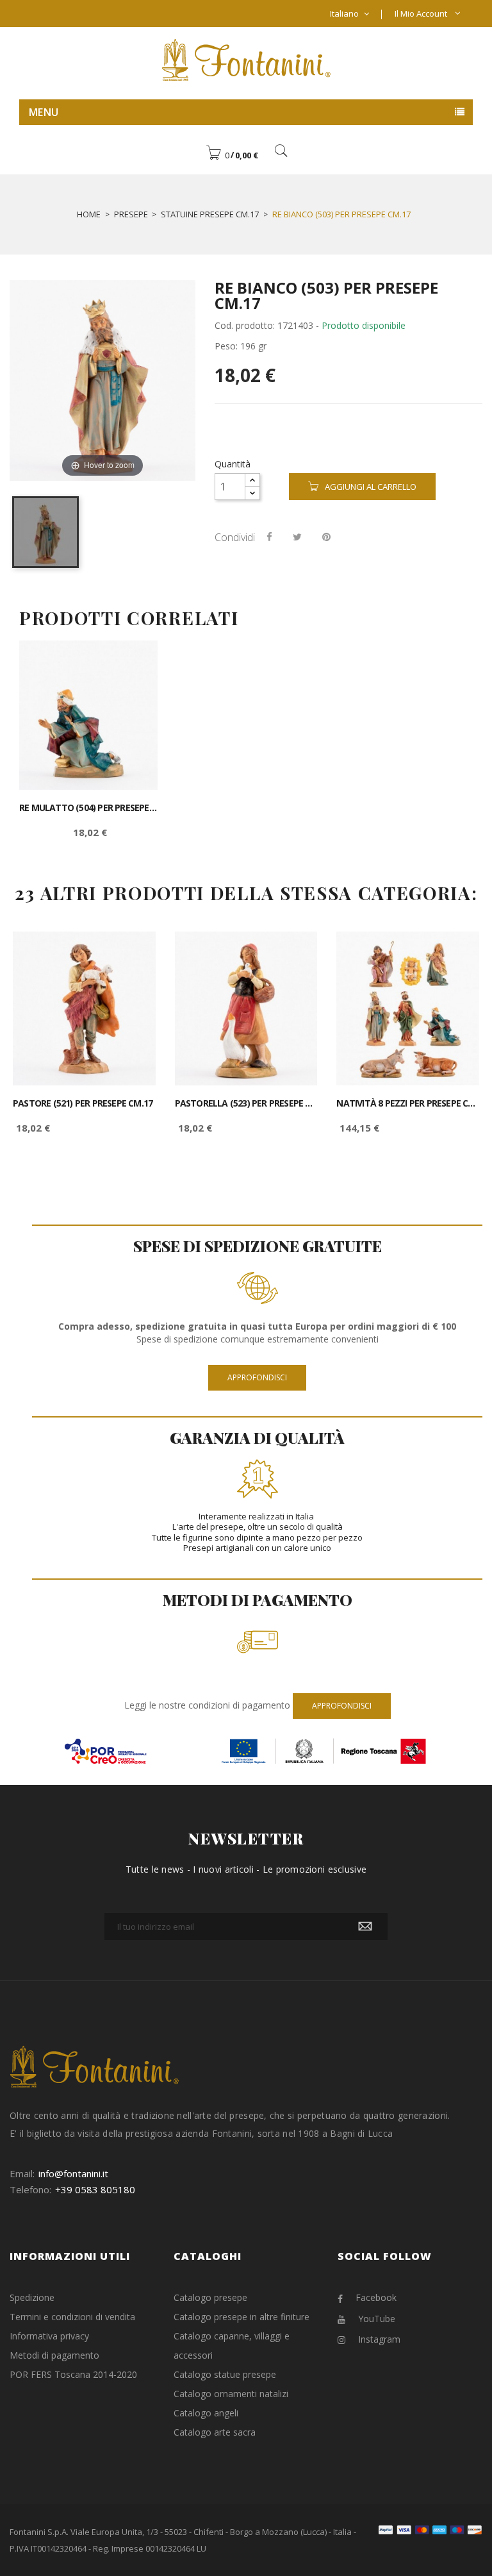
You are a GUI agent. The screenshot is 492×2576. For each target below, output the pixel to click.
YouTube (377, 2319)
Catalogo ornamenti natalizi (231, 2394)
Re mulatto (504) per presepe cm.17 (88, 808)
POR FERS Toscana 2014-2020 (73, 2374)
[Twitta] (297, 537)
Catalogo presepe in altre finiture (242, 2317)
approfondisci (257, 1377)
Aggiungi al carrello (371, 487)
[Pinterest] (326, 537)
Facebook (376, 2297)
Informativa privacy (49, 2336)
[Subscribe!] (365, 1927)
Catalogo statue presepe (225, 2374)
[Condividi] (269, 537)
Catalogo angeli (206, 2413)
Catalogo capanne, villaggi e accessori (232, 2346)
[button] (232, 155)
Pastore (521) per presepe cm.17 (83, 1103)
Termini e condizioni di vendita (72, 2317)
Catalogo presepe (210, 2297)
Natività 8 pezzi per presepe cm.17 (408, 1103)
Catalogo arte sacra (215, 2432)
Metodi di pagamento (54, 2355)
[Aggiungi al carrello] (134, 661)
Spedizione (32, 2297)
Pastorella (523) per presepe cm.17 (246, 1103)
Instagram (379, 2339)
